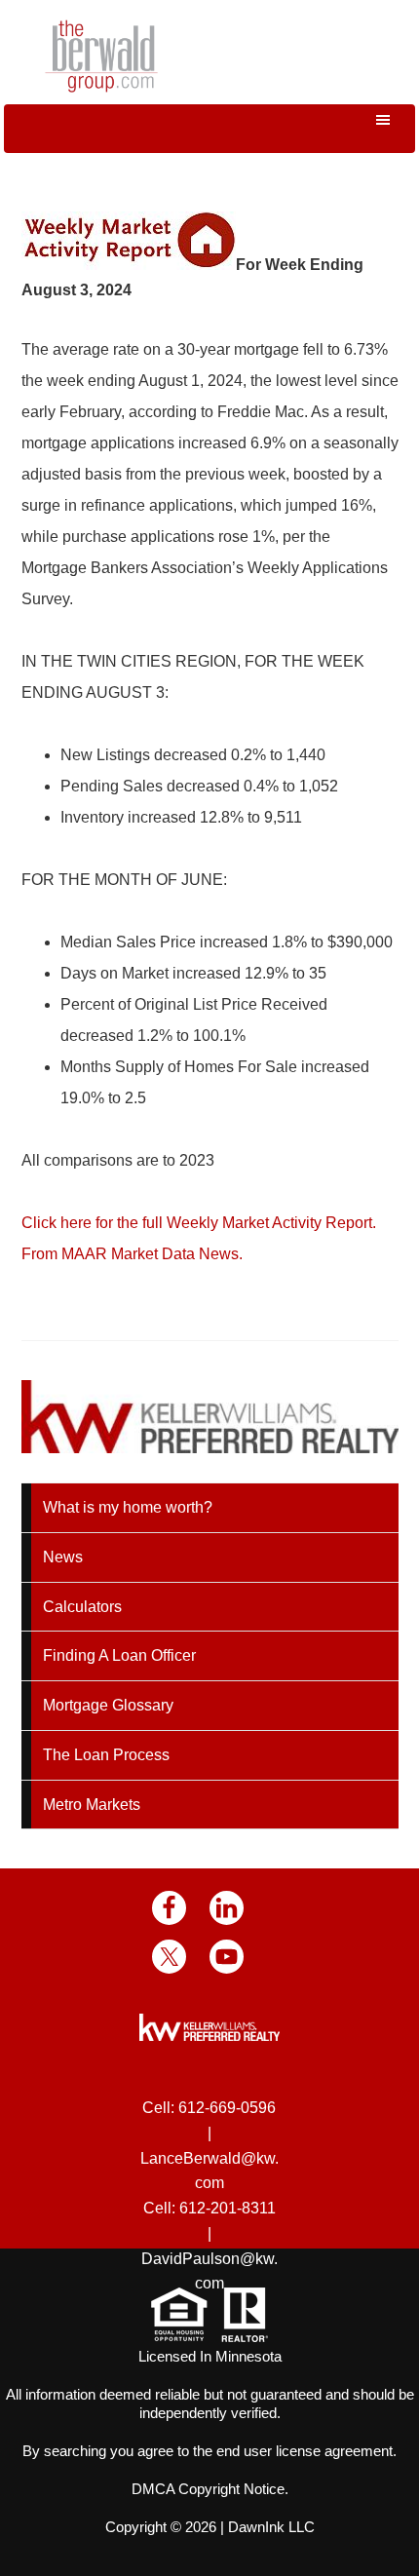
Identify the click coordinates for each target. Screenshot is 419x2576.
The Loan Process (106, 1755)
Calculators (82, 1607)
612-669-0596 (227, 2108)
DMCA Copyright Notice (208, 2489)
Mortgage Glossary (108, 1705)
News (63, 1557)
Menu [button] (209, 129)
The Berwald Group (101, 56)
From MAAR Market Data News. (132, 1254)
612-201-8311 (228, 2208)
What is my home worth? (128, 1507)
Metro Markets (92, 1805)
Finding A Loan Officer (119, 1655)
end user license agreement (305, 2451)
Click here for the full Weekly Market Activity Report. (199, 1223)
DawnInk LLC (271, 2527)
